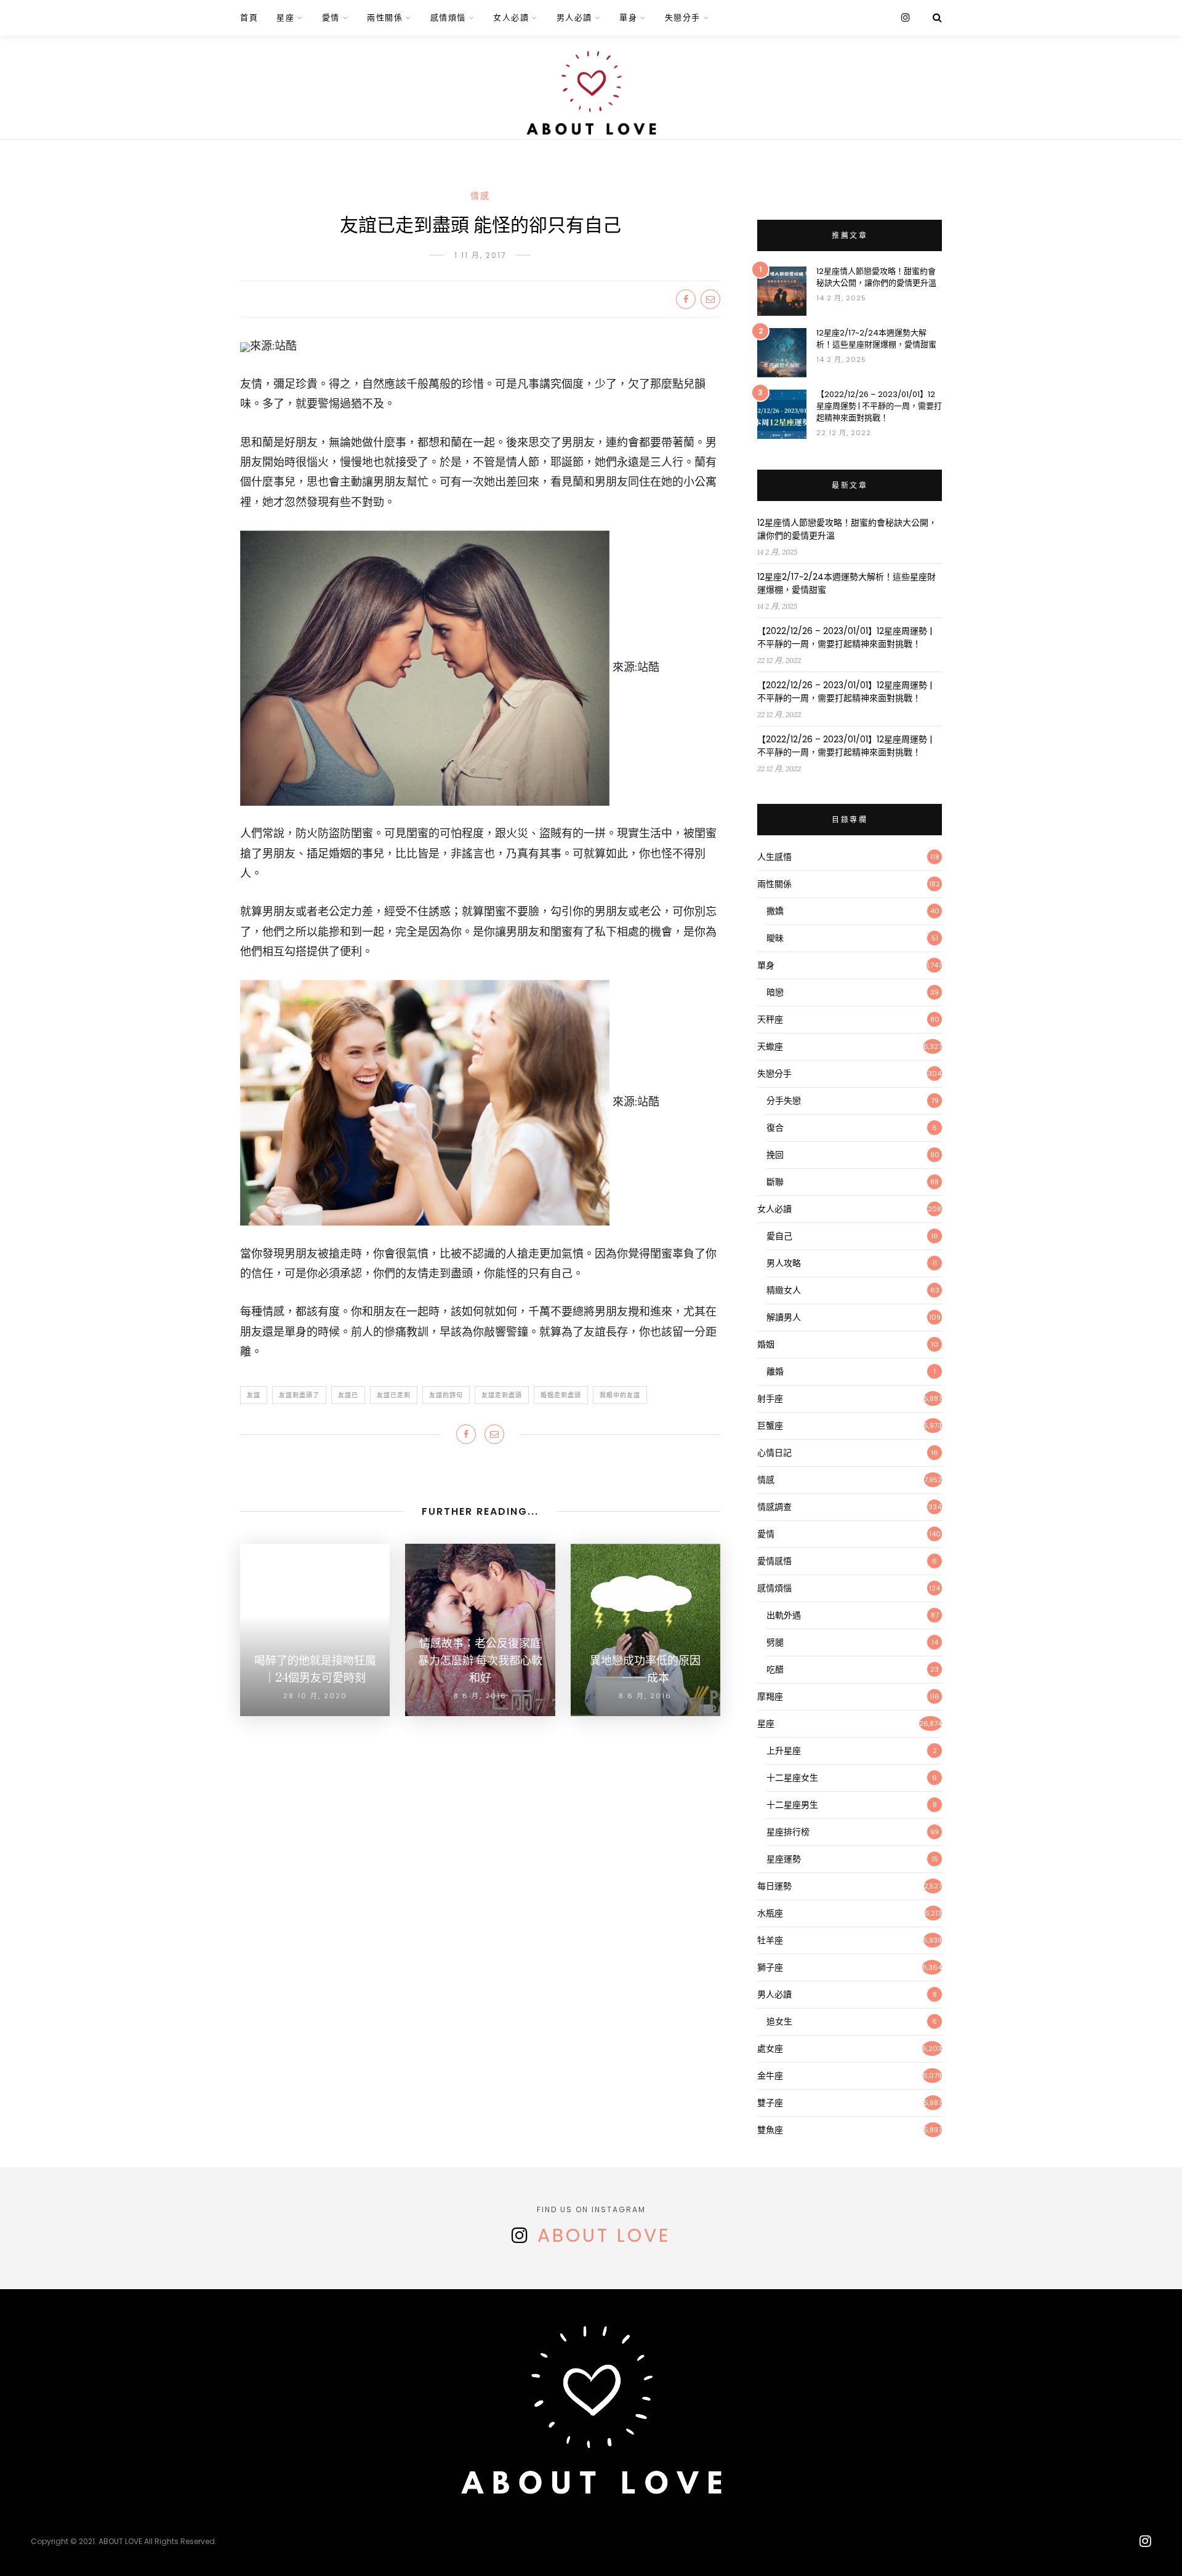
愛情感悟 (774, 1561)
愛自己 (779, 1236)
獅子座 (770, 1967)
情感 (480, 196)
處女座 (770, 2048)
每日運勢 (774, 1886)
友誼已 (348, 1395)
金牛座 (770, 2076)
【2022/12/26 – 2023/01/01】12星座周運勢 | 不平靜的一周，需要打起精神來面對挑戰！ (879, 406)
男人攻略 (784, 1263)
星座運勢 (784, 1859)
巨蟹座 (770, 1426)
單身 (628, 18)
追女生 (779, 2021)
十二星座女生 (792, 1778)
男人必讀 (574, 18)
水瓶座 (770, 1913)
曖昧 (775, 938)
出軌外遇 (784, 1615)
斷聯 (775, 1182)
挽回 (775, 1155)
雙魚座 (770, 2130)
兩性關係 (385, 18)
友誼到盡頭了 (299, 1395)
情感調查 (774, 1507)
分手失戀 (784, 1101)
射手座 (770, 1398)
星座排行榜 (788, 1832)
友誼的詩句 (446, 1395)
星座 (285, 18)
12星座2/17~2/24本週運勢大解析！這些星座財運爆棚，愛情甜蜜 (876, 339)
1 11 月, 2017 (480, 255)
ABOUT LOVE (604, 2235)
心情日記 (774, 1453)
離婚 (775, 1371)
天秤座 (770, 1019)
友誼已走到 (394, 1395)
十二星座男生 (792, 1805)
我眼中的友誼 (620, 1395)
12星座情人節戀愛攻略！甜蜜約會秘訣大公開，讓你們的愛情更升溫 (876, 277)
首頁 (249, 18)
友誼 (254, 1395)
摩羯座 (770, 1696)
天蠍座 (770, 1046)
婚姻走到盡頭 (561, 1395)
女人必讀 (511, 18)
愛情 (331, 18)
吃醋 (775, 1669)
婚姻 (766, 1344)
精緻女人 (784, 1290)
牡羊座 (770, 1940)
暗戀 (775, 992)
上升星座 (784, 1751)
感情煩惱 (448, 18)
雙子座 (770, 2103)
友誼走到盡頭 (502, 1395)
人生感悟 (774, 857)
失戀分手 (683, 18)
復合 (775, 1128)
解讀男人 (784, 1317)
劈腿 (775, 1642)
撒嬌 (775, 911)
